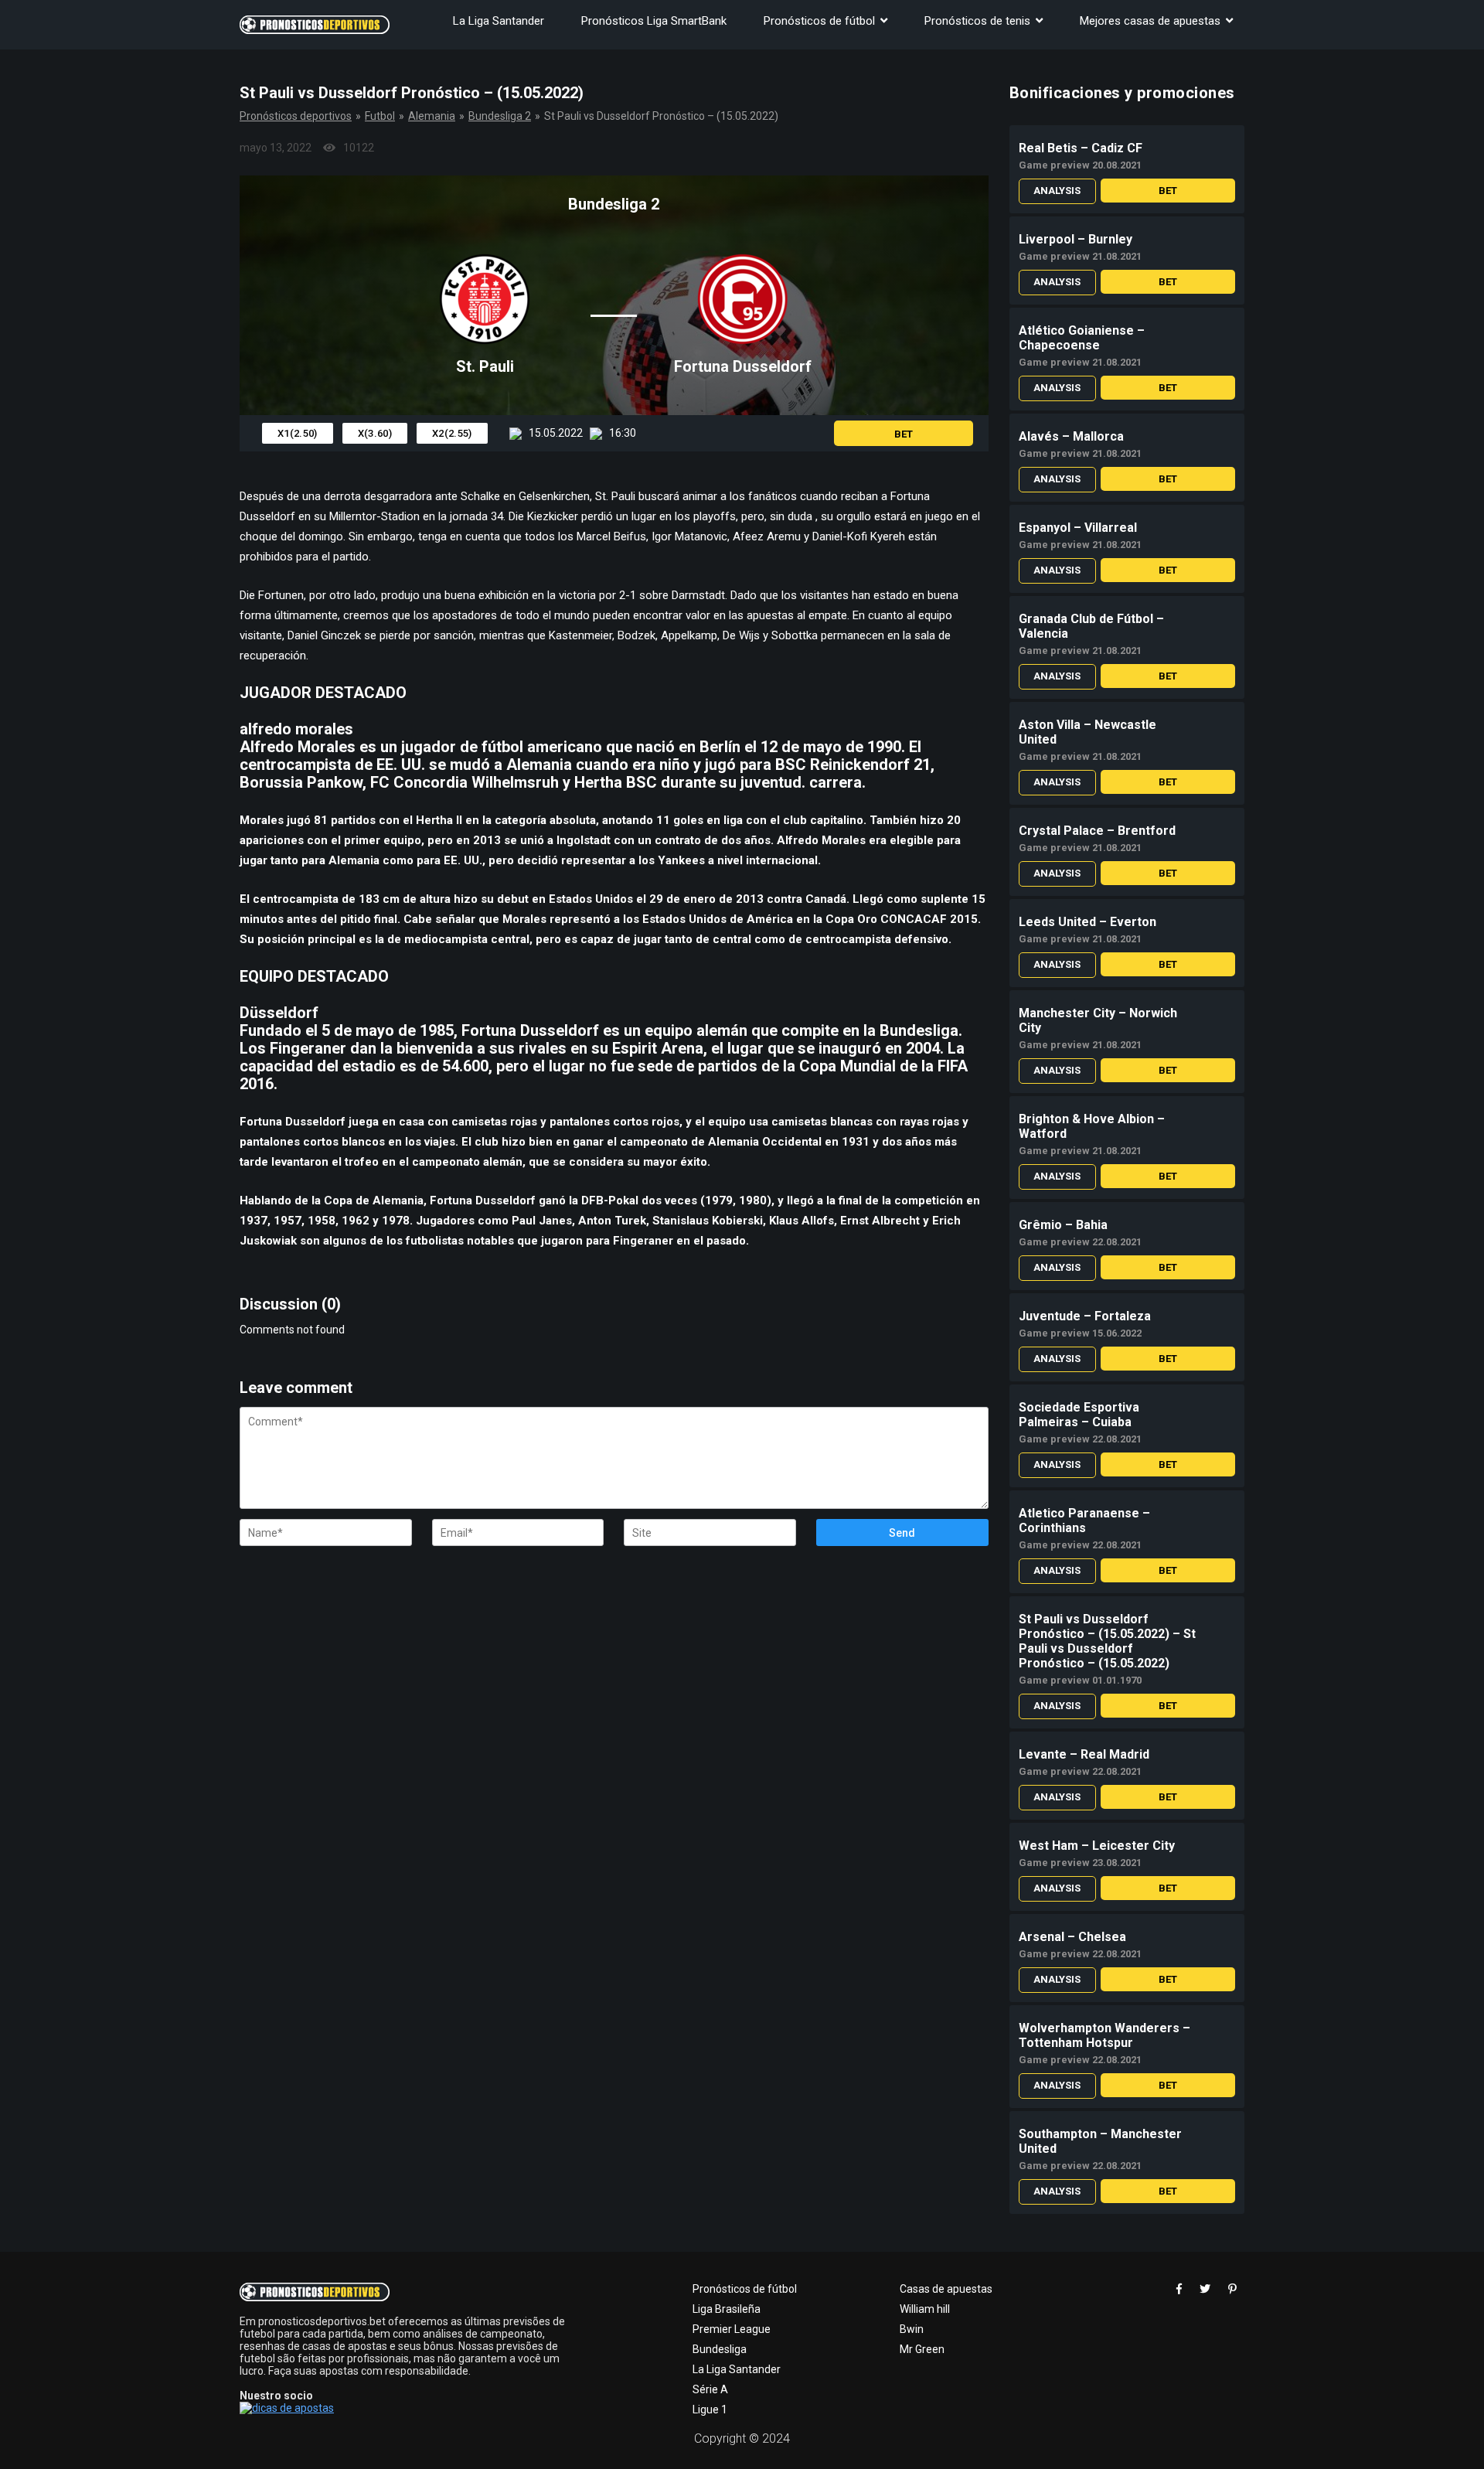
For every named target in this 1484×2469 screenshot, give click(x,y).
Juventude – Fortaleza (1085, 1316)
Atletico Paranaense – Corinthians (1084, 1521)
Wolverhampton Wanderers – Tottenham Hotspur (1104, 2035)
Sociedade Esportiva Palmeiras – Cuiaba (1079, 1415)
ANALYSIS (1057, 191)
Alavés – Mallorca (1071, 436)
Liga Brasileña (727, 2309)
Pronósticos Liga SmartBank (654, 21)
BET (904, 434)
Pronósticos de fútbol (819, 21)
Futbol (380, 116)
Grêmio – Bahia (1063, 1225)
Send (902, 1533)
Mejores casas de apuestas (1150, 21)
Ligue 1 (710, 2409)
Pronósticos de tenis (977, 21)
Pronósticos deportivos (296, 116)
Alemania (432, 116)
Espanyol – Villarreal (1078, 528)
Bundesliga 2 (500, 116)
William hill (925, 2309)
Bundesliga (720, 2349)
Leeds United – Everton (1087, 922)
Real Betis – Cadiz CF (1081, 148)
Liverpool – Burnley (1076, 239)
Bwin (912, 2329)
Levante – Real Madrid (1084, 1754)
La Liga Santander (499, 21)
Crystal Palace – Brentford (1097, 831)
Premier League (732, 2329)
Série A (710, 2389)
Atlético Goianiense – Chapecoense (1082, 338)
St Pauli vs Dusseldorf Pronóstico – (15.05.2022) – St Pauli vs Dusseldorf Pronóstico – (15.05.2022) (1107, 1641)
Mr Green (922, 2349)
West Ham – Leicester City (1097, 1846)
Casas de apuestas (946, 2289)
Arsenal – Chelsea (1072, 1937)
